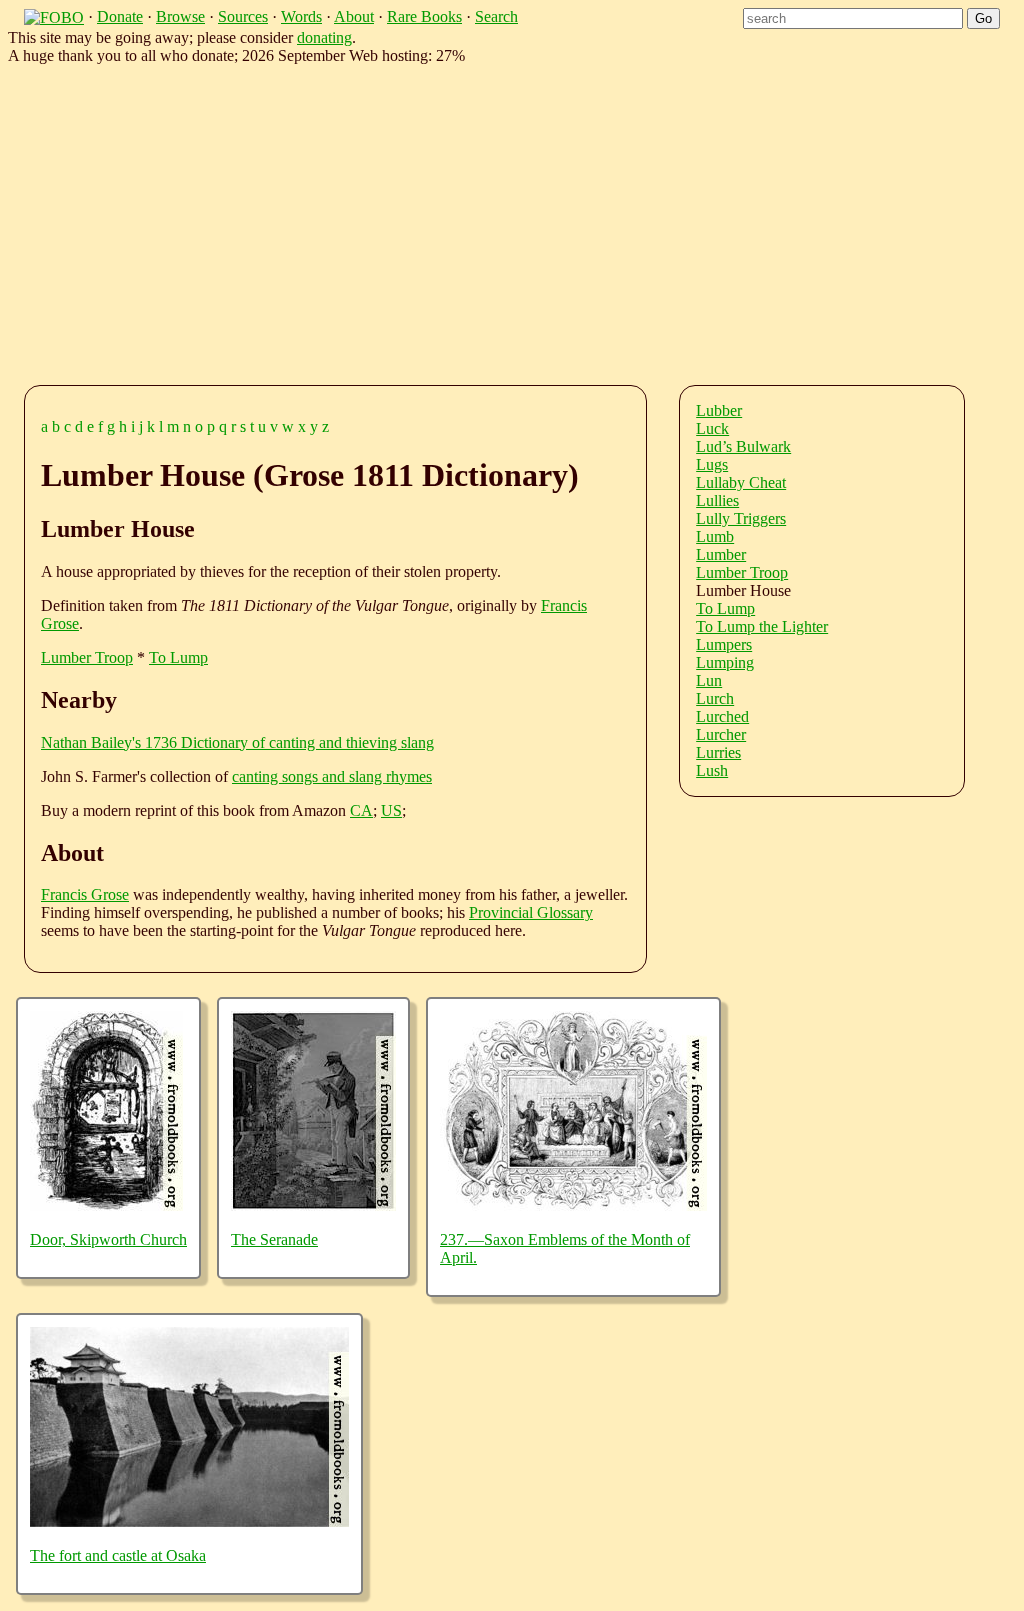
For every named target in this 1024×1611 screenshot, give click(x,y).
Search (496, 16)
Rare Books (424, 16)
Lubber (719, 410)
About (354, 16)
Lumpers (724, 644)
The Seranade (274, 1239)
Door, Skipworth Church (108, 1239)
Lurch (715, 698)
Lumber (721, 554)
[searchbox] (853, 18)
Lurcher (721, 734)
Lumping (725, 662)
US (391, 810)
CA (361, 810)
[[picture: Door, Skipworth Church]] (106, 1205)
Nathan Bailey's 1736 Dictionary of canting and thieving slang (237, 742)
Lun (709, 680)
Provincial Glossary (531, 912)
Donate (120, 16)
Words (301, 16)
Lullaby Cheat (741, 482)
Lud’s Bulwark (743, 446)
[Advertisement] (528, 221)
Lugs (712, 464)
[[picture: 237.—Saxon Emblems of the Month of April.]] (573, 1205)
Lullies (717, 500)
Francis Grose (85, 894)
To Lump (178, 657)
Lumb (715, 536)
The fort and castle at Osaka (118, 1555)
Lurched (722, 716)
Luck (712, 428)
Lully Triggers (741, 518)
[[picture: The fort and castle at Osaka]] (189, 1521)
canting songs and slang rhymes (332, 776)
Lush (712, 770)
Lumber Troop (87, 657)
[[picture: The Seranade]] (313, 1205)
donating (324, 37)
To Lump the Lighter (762, 626)
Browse (180, 16)
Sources (243, 16)
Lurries (718, 752)
